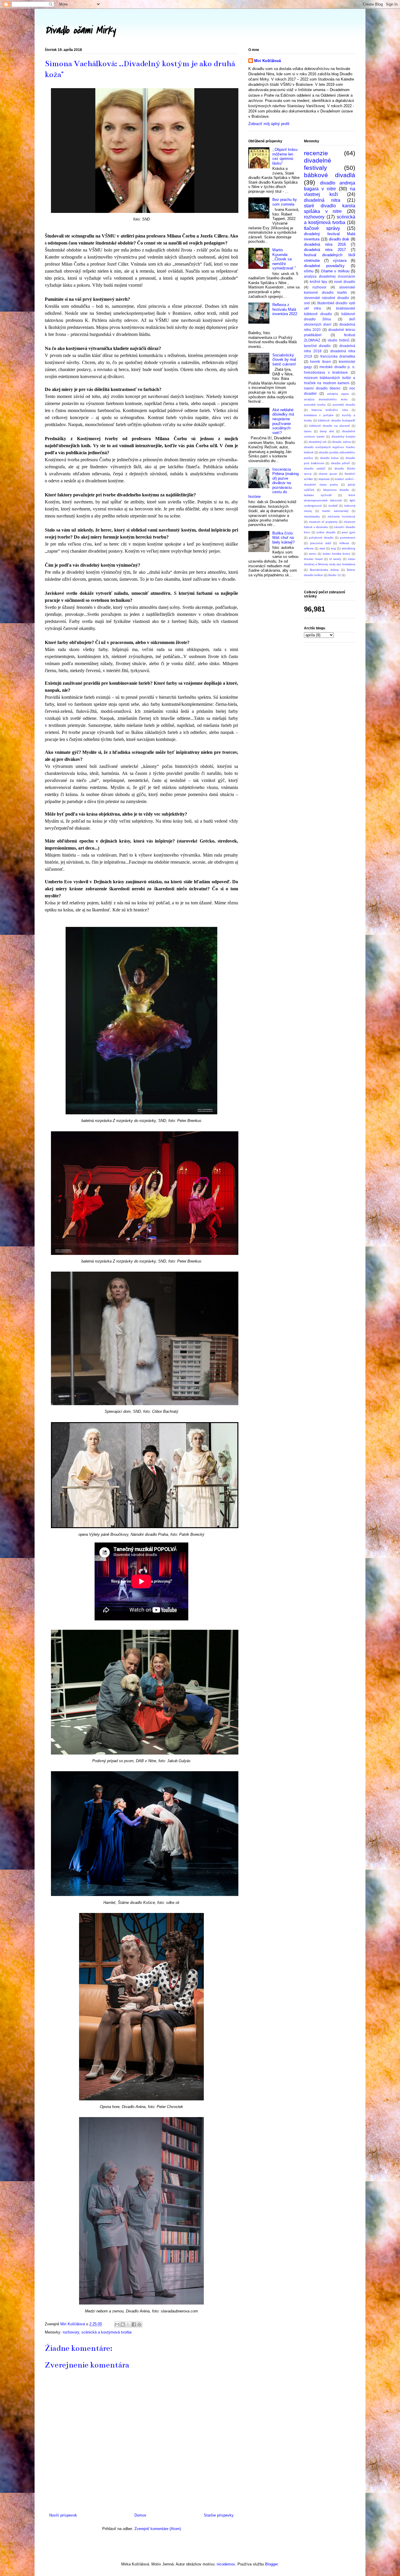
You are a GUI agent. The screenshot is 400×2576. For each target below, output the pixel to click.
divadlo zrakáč (315, 468)
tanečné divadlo (317, 346)
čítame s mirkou (335, 271)
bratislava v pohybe (319, 415)
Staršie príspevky (219, 2515)
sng (333, 548)
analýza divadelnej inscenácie (330, 276)
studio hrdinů (339, 340)
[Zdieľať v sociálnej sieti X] (128, 2324)
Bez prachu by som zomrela (285, 202)
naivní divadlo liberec (322, 388)
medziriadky (312, 516)
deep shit (327, 431)
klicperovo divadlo (336, 490)
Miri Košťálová (267, 61)
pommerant (348, 538)
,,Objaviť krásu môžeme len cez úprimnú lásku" (285, 156)
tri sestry (335, 559)
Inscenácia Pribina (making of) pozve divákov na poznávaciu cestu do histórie (273, 483)
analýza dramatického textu (326, 399)
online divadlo (326, 532)
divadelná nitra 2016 (325, 244)
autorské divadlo (344, 405)
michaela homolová (341, 516)
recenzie (316, 153)
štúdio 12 (335, 575)
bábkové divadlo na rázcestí (330, 426)
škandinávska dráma (324, 570)
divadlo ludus (329, 458)
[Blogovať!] (123, 2324)
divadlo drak (339, 239)
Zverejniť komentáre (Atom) (158, 2529)
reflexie (309, 548)
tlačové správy (322, 228)
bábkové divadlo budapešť (337, 420)
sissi (322, 548)
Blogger (271, 2564)
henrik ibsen (320, 362)
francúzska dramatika (338, 356)
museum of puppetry (323, 522)
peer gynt (348, 532)
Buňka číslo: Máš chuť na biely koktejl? (283, 538)
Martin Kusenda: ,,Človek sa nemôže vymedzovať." (284, 259)
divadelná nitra (322, 200)
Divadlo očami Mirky (80, 30)
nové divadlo (345, 282)
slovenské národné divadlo (327, 298)
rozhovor (319, 287)
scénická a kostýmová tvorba (106, 2332)
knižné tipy (319, 282)
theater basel (313, 559)
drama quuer (328, 474)
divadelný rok (318, 442)
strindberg (348, 548)
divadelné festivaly (318, 164)
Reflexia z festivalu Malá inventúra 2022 (285, 309)
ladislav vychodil (318, 495)
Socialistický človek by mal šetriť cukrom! (284, 360)
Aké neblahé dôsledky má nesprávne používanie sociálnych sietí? (283, 421)
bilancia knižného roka (330, 410)
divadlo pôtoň (341, 463)
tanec (313, 554)
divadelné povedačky (324, 266)
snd (307, 303)
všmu (309, 271)
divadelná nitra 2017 (325, 250)
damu (308, 431)
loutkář (333, 506)
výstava (340, 260)
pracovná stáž (320, 543)
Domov (140, 2515)
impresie (324, 479)
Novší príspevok (63, 2515)
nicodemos (226, 2564)
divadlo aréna (341, 442)
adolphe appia (338, 394)
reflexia (344, 543)
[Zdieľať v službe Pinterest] (139, 2324)
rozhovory (71, 2332)
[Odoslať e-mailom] (117, 2324)
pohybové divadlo (321, 538)
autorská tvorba (315, 405)
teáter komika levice (336, 554)
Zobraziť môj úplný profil (269, 124)
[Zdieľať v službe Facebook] (134, 2324)
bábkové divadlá (330, 175)
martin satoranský (335, 511)
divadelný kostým (343, 437)
